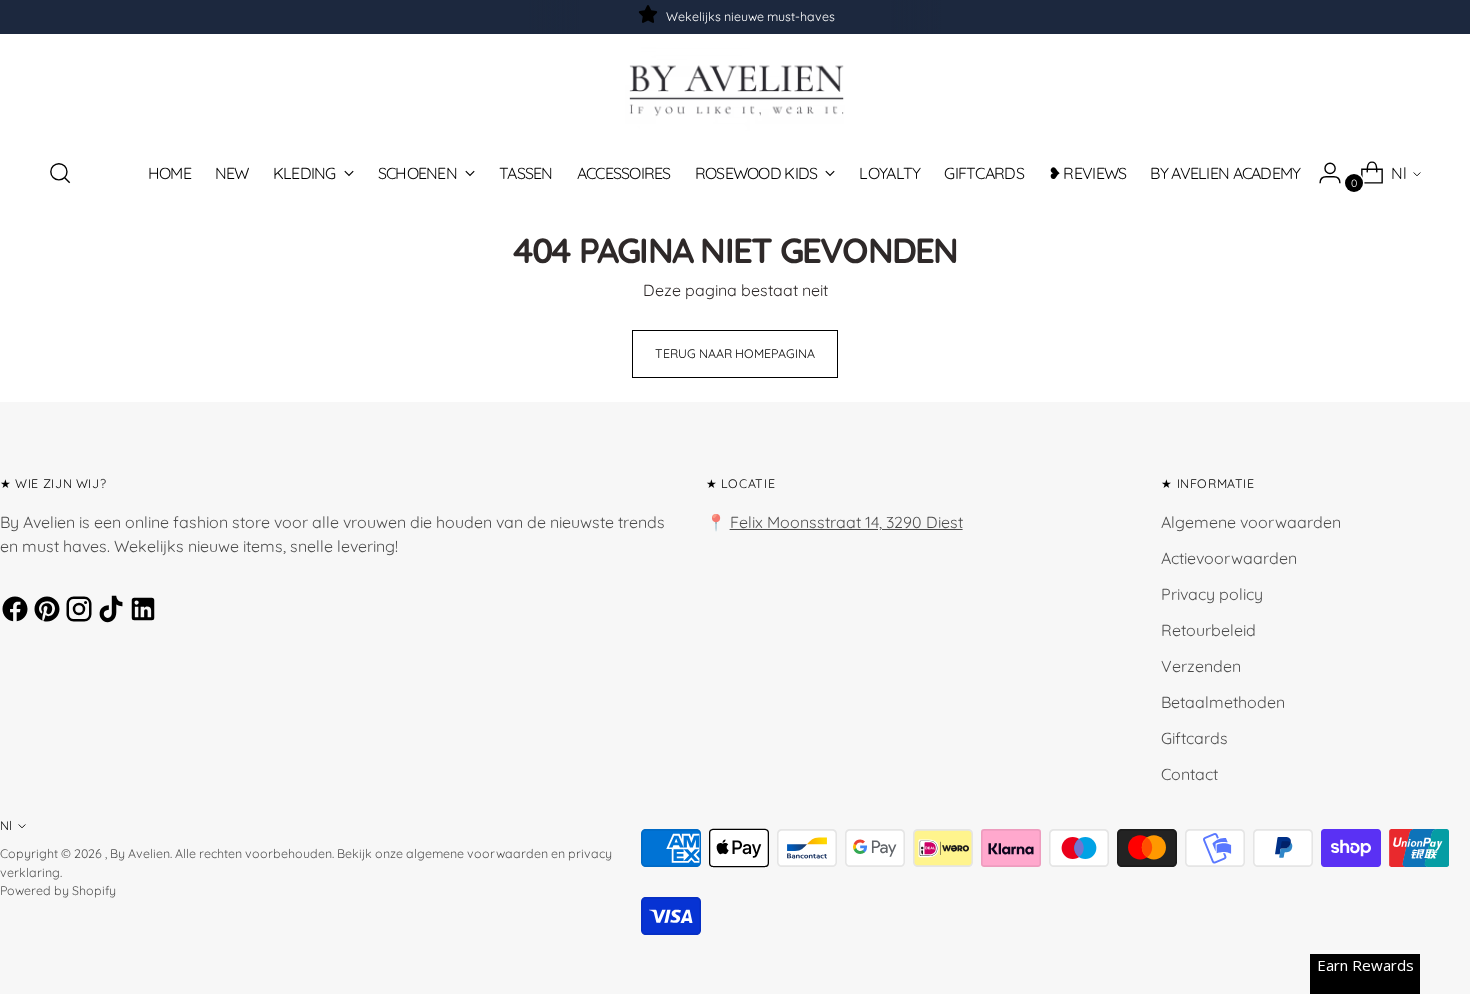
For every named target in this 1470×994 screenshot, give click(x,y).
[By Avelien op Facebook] (12, 612)
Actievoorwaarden (1229, 558)
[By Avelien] (735, 88)
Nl (1399, 173)
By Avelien (140, 853)
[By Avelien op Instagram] (76, 612)
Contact (1189, 774)
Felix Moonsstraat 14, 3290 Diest (846, 522)
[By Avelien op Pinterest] (44, 612)
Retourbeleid (1208, 630)
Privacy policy (1212, 594)
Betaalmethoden (1223, 702)
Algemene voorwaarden (1251, 522)
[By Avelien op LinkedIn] (140, 612)
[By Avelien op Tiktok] (108, 612)
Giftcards (1194, 738)
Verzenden (1201, 666)
